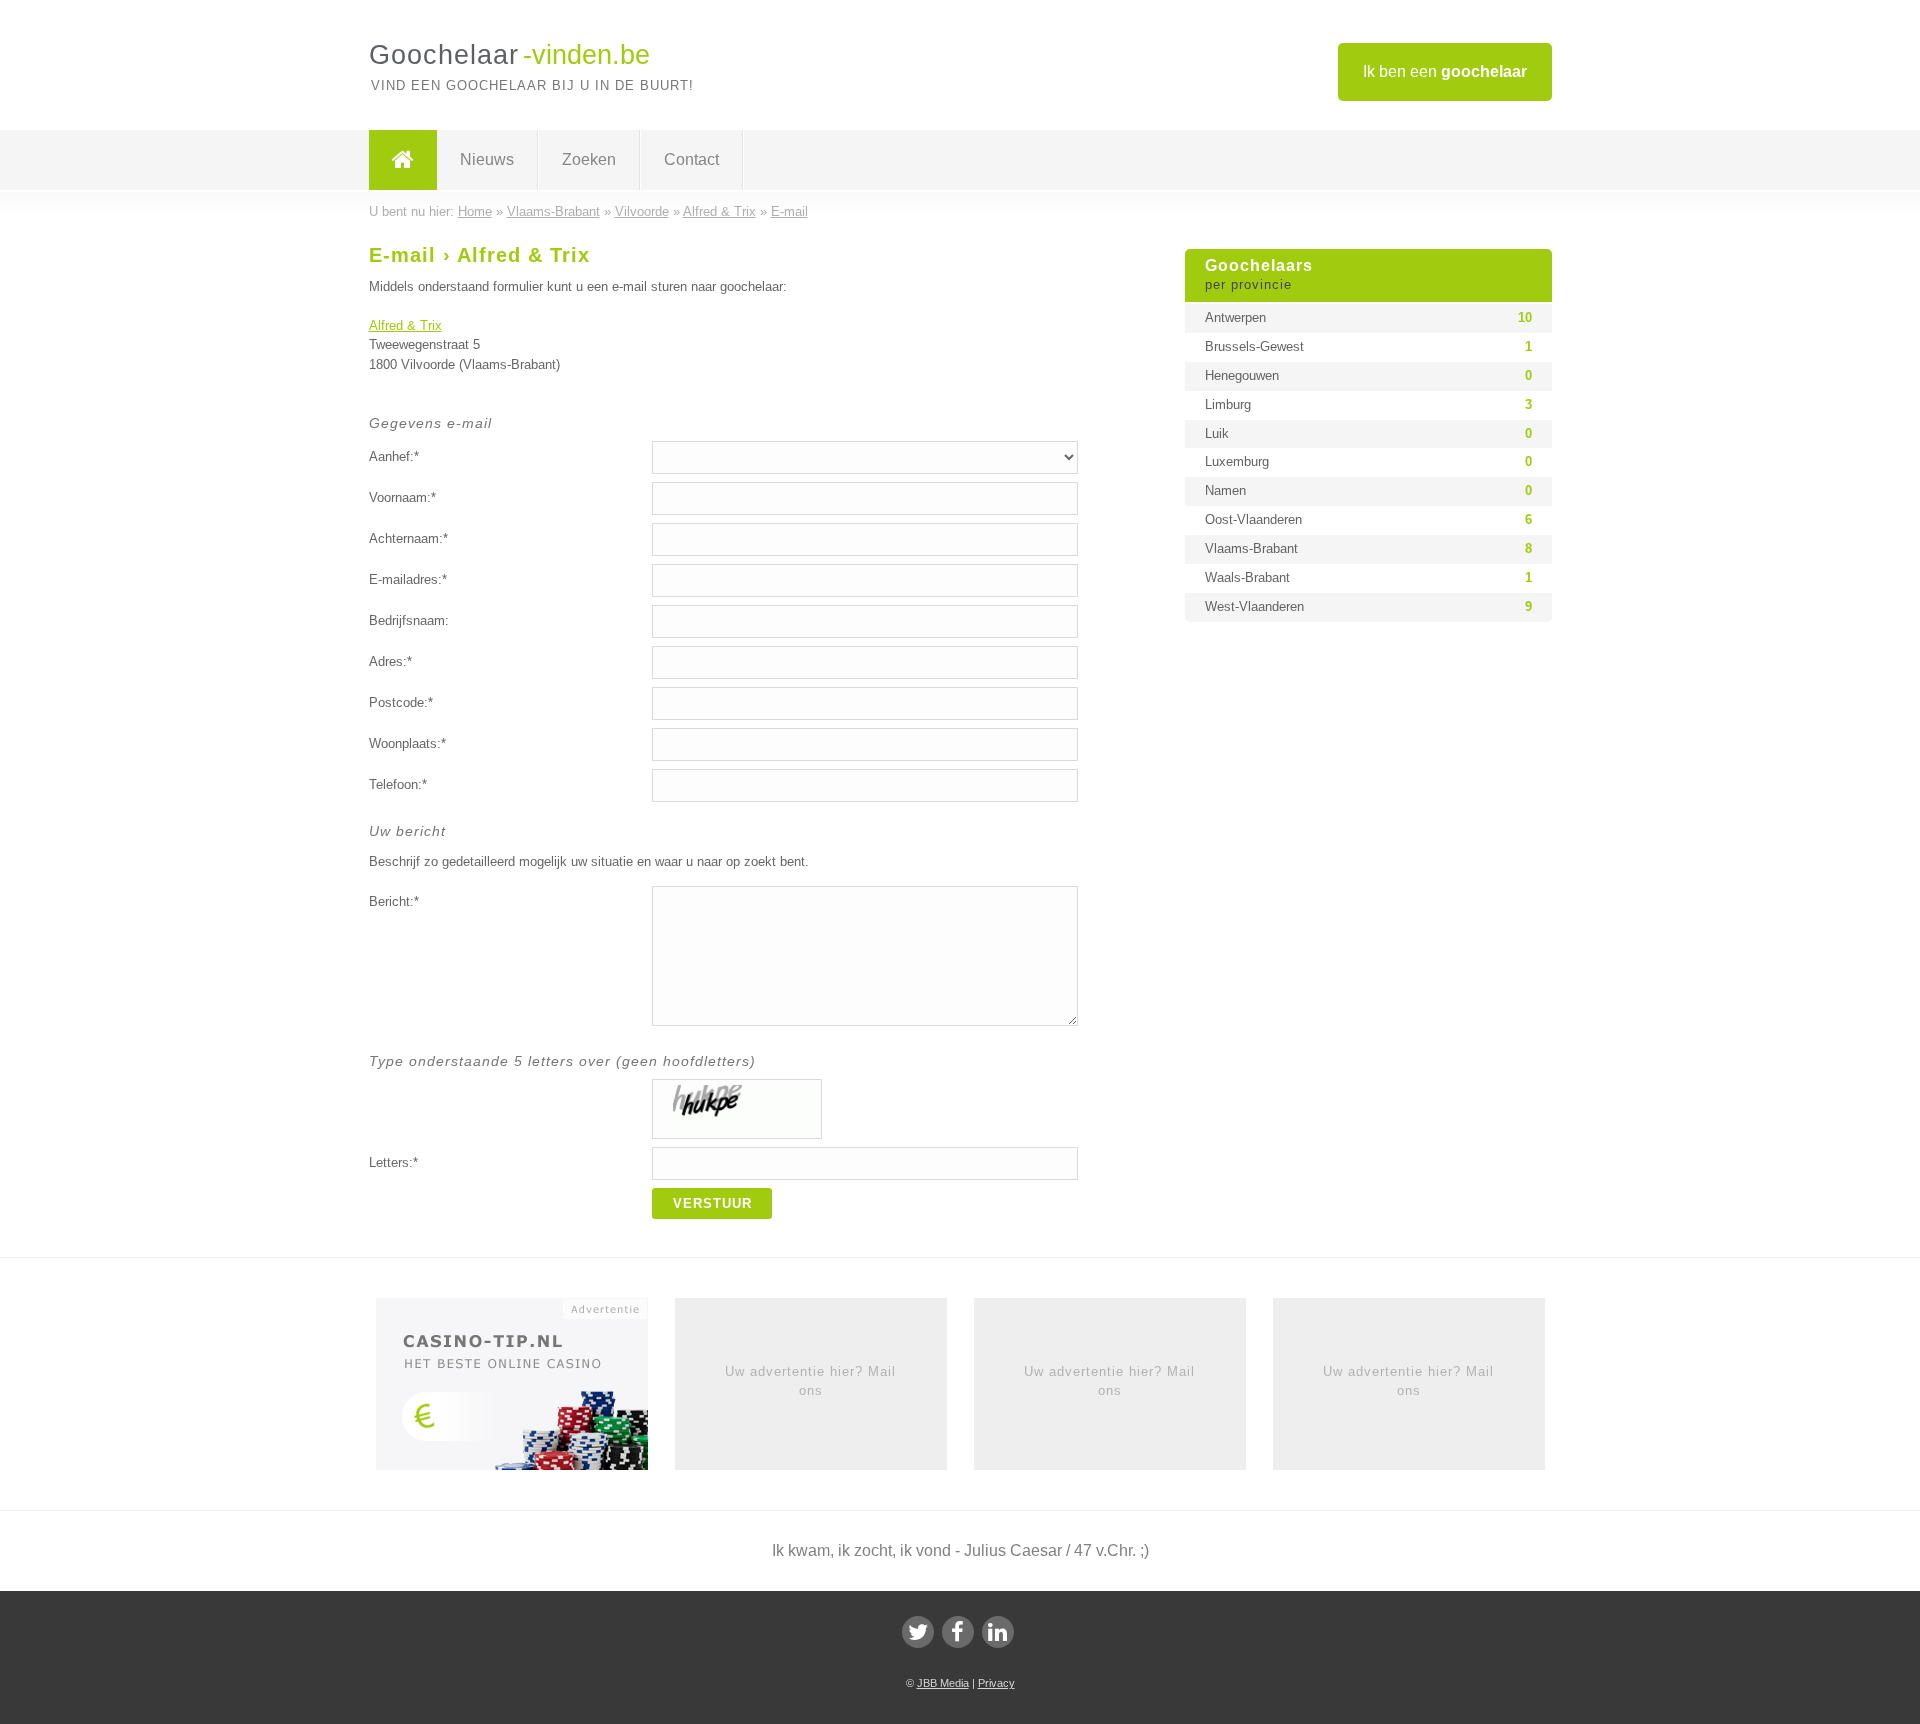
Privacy (996, 1683)
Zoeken (589, 159)
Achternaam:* (408, 538)
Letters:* (393, 1162)
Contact (691, 159)
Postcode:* (401, 702)
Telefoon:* (398, 784)
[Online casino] (525, 1391)
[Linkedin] (998, 1632)
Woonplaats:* (407, 743)
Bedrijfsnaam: (409, 620)
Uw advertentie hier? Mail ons (810, 1380)
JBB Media (943, 1683)
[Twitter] (918, 1632)
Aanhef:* (394, 456)
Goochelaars (1259, 275)
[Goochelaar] (403, 160)
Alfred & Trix (405, 325)
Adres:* (390, 661)
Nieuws (487, 159)
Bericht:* (394, 901)
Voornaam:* (402, 497)
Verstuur (712, 1203)
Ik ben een (1445, 71)
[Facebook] (958, 1632)
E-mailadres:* (408, 579)
